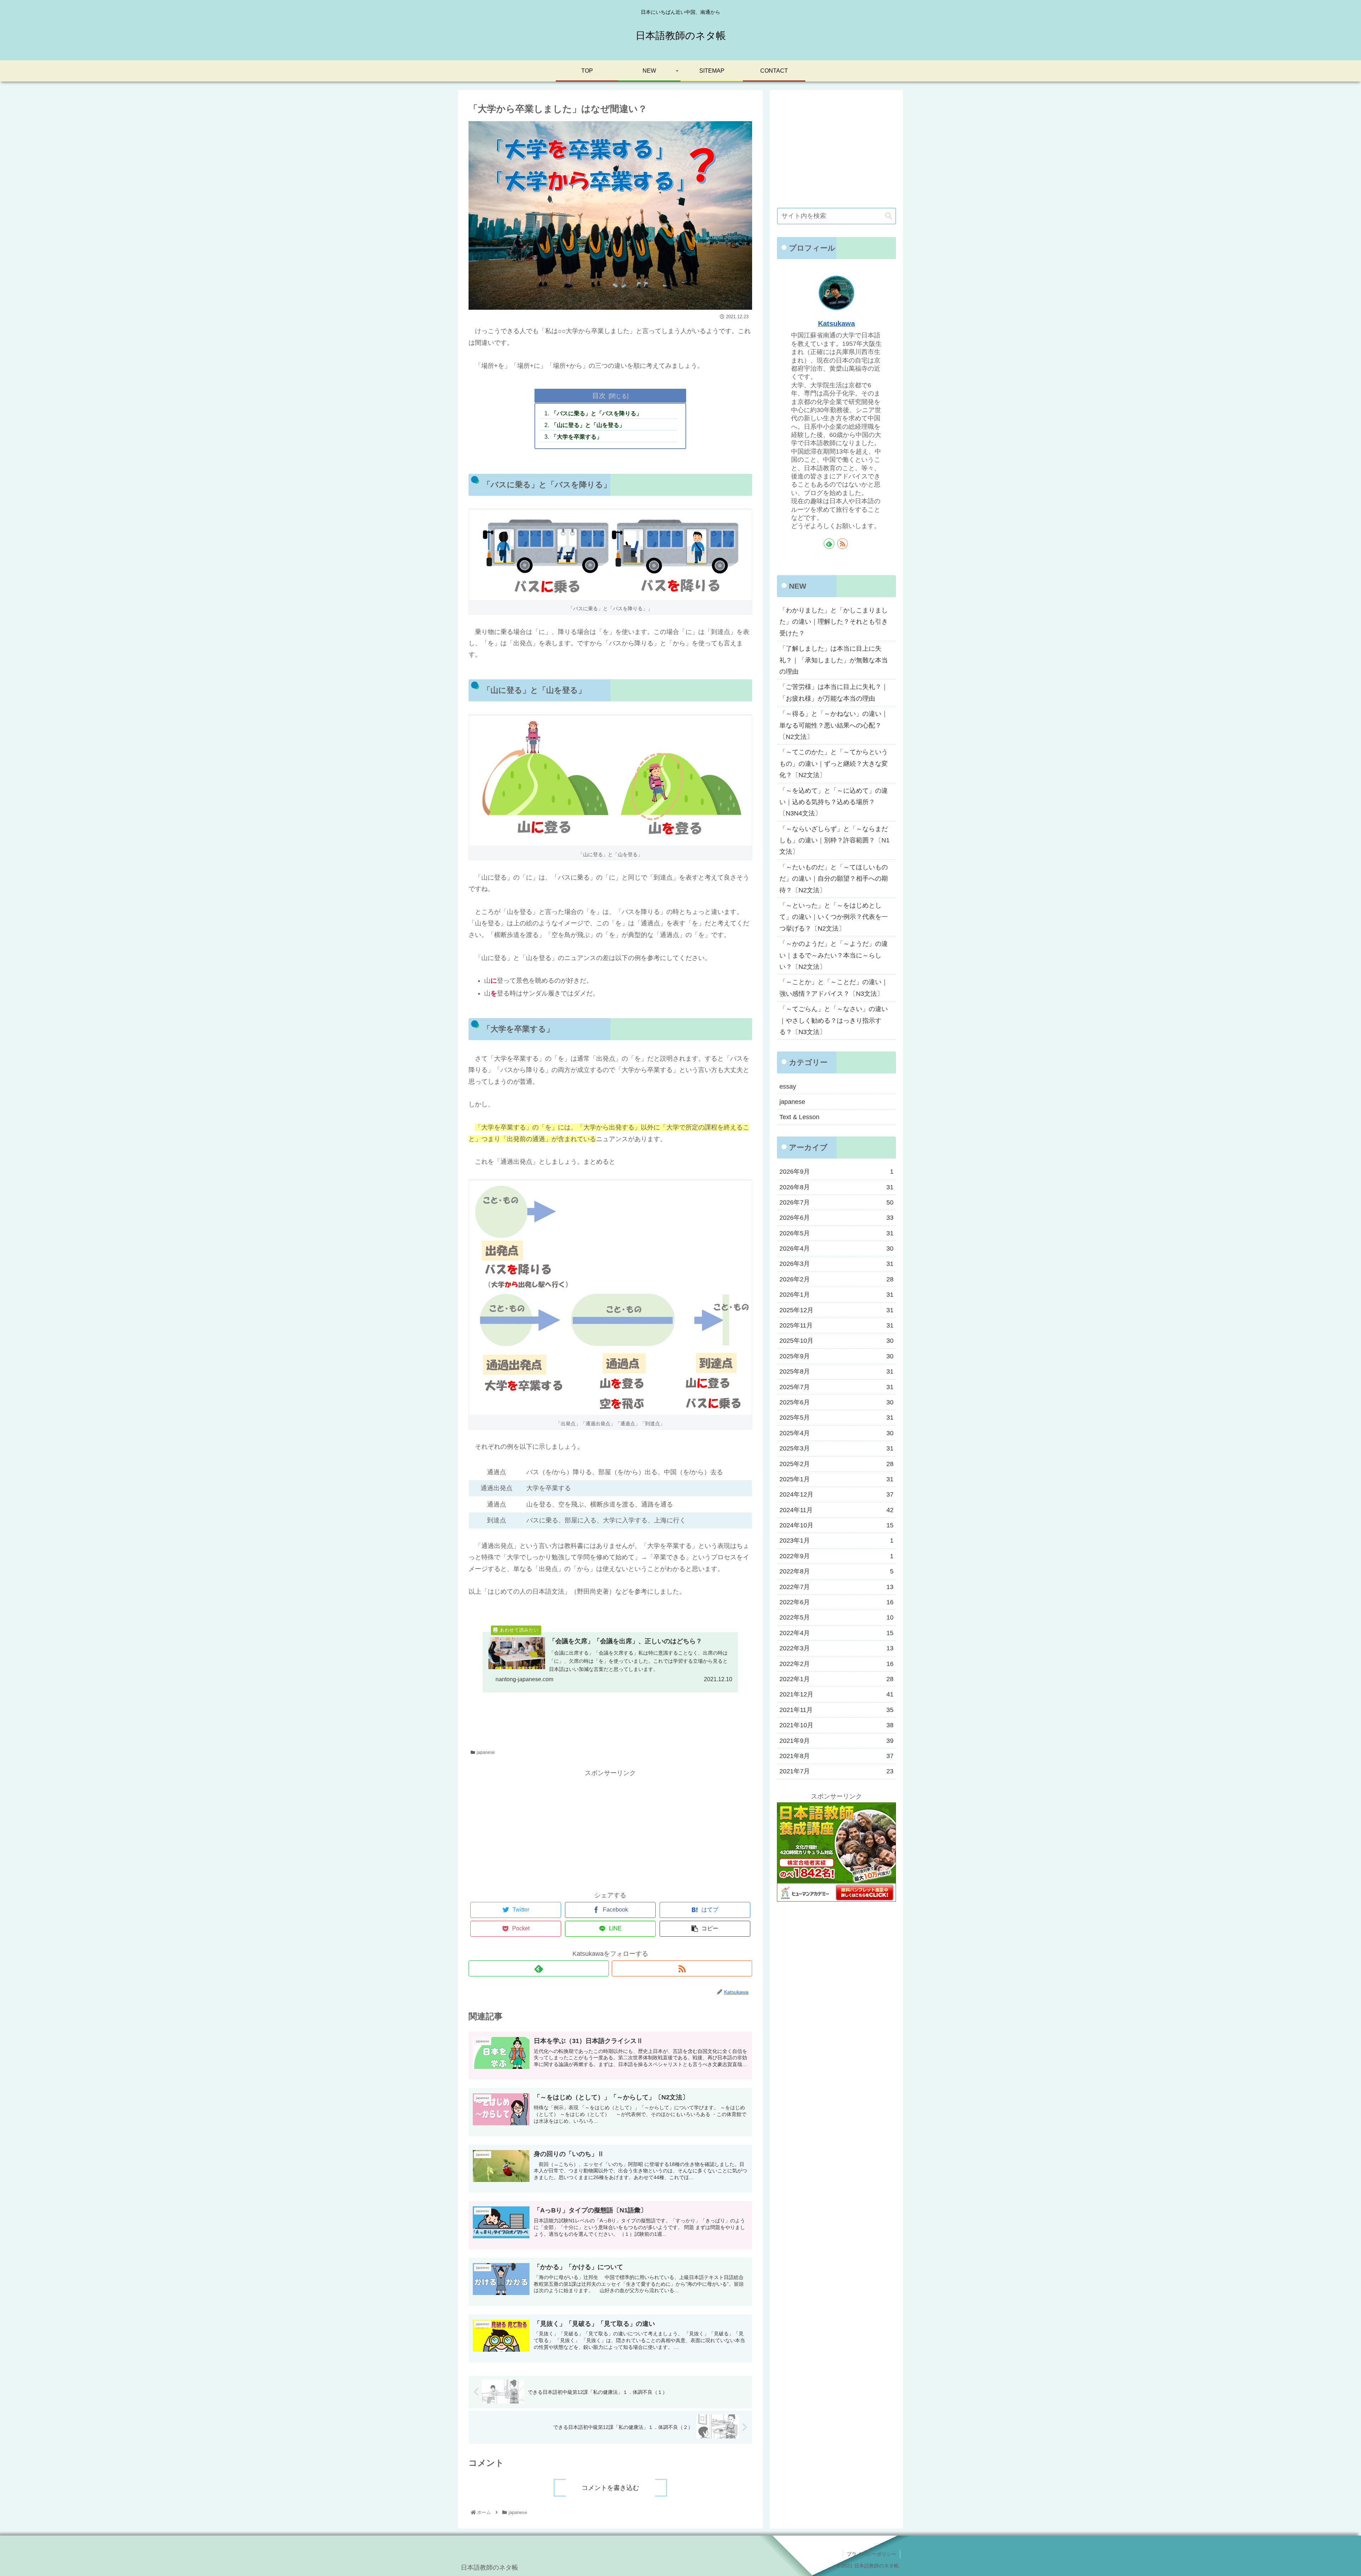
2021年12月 (836, 1694)
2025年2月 (836, 1464)
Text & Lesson (799, 1117)
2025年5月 (836, 1418)
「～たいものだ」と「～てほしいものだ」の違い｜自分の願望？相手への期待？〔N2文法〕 (834, 879)
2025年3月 (836, 1448)
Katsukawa (836, 324)
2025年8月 (836, 1371)
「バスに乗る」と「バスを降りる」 (597, 413)
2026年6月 (836, 1218)
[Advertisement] (610, 1828)
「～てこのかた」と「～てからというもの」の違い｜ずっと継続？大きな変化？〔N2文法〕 (834, 764)
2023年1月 (836, 1540)
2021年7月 (836, 1771)
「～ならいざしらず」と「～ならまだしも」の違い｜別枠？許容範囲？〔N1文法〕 (834, 840)
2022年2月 (836, 1664)
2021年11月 (836, 1710)
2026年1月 (836, 1295)
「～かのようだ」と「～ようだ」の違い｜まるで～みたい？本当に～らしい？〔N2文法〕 (834, 955)
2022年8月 (836, 1571)
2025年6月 (836, 1402)
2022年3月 (836, 1648)
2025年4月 (836, 1433)
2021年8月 (836, 1756)
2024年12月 (836, 1494)
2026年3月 (836, 1264)
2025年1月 (836, 1479)
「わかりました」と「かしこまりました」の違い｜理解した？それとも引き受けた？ (834, 622)
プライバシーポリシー (872, 2554)
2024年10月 (836, 1525)
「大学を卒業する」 (577, 437)
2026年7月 (836, 1202)
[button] (889, 216)
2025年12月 (836, 1310)
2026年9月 (836, 1172)
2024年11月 (836, 1510)
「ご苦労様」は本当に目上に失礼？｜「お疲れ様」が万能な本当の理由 (834, 692)
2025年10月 (836, 1341)
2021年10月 (836, 1725)
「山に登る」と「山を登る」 (588, 425)
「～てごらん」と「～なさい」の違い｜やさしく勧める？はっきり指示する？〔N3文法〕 (834, 1020)
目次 (599, 395)
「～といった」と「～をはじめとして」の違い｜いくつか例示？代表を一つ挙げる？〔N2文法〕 (834, 917)
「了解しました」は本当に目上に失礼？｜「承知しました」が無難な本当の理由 (834, 660)
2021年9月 (836, 1741)
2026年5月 (836, 1233)
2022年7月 (836, 1587)
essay (788, 1087)
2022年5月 (836, 1617)
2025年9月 (836, 1356)
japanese (486, 1752)
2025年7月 (836, 1387)
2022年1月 (836, 1679)
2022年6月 (836, 1602)
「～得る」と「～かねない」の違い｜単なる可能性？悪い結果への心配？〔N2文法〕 (834, 725)
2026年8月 (836, 1187)
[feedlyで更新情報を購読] (539, 1968)
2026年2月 (836, 1279)
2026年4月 (836, 1248)
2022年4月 (836, 1633)
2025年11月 (836, 1325)
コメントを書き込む (610, 2488)
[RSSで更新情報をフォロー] (682, 1968)
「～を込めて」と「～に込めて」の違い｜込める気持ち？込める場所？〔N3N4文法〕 (834, 802)
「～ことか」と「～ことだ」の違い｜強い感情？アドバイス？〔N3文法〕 (834, 988)
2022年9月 (836, 1556)
